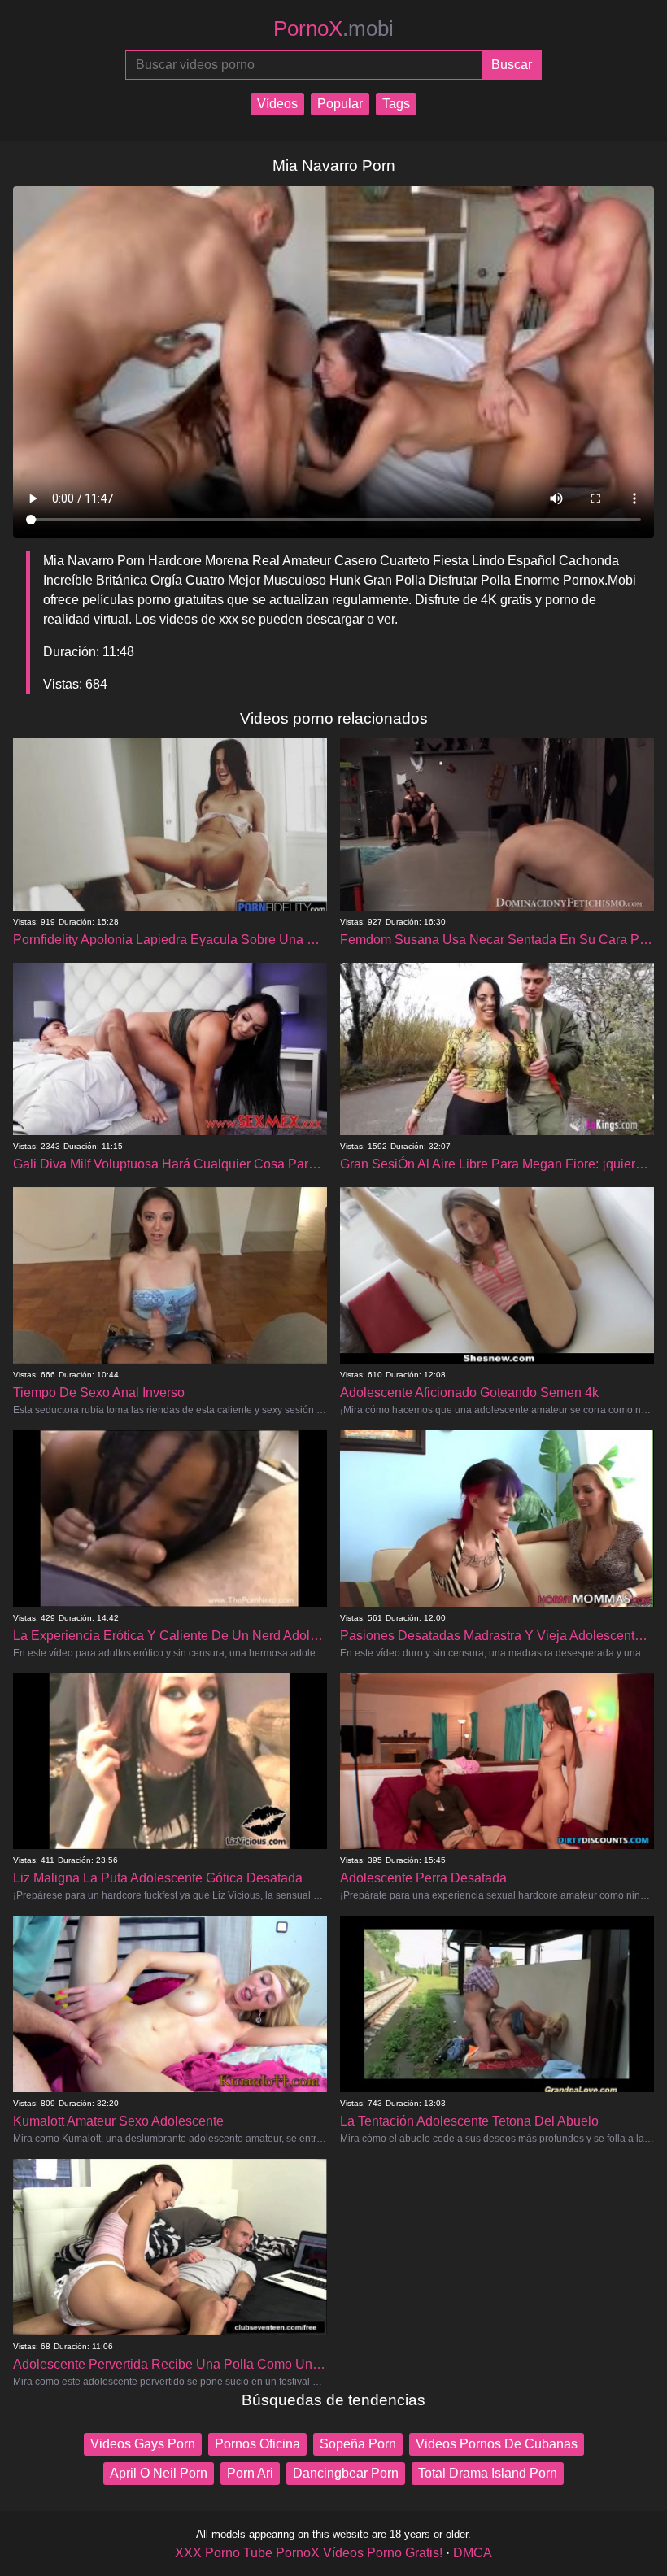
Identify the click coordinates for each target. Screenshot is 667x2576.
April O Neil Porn (159, 2473)
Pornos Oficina (257, 2444)
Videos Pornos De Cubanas (497, 2444)
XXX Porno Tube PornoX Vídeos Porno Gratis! (309, 2553)
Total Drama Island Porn (488, 2473)
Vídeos (277, 104)
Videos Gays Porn (143, 2444)
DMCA (473, 2553)
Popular (340, 104)
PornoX (333, 28)
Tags (396, 104)
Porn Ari (250, 2473)
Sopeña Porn (358, 2444)
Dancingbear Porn (346, 2473)
